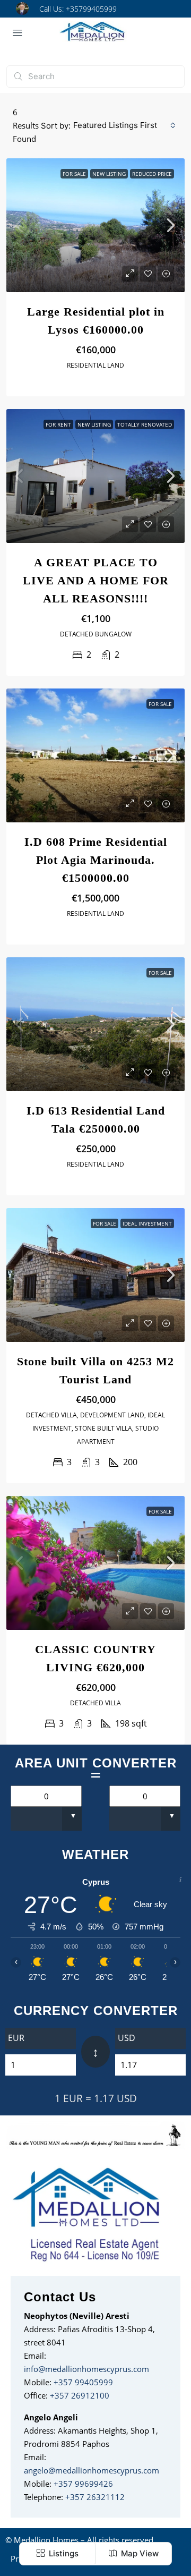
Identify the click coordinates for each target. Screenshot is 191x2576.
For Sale (74, 174)
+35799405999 (91, 9)
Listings (63, 2553)
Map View (139, 2553)
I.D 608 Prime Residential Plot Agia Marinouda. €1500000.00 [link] (96, 860)
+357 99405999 (83, 2382)
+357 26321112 (95, 2497)
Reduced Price (152, 174)
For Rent (58, 424)
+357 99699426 (83, 2484)
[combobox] (124, 125)
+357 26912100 (80, 2395)
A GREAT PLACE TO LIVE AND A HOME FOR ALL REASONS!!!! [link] (96, 580)
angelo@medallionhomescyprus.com (92, 2470)
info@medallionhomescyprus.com (86, 2369)
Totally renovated (145, 424)
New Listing (109, 174)
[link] (95, 225)
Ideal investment (147, 1223)
